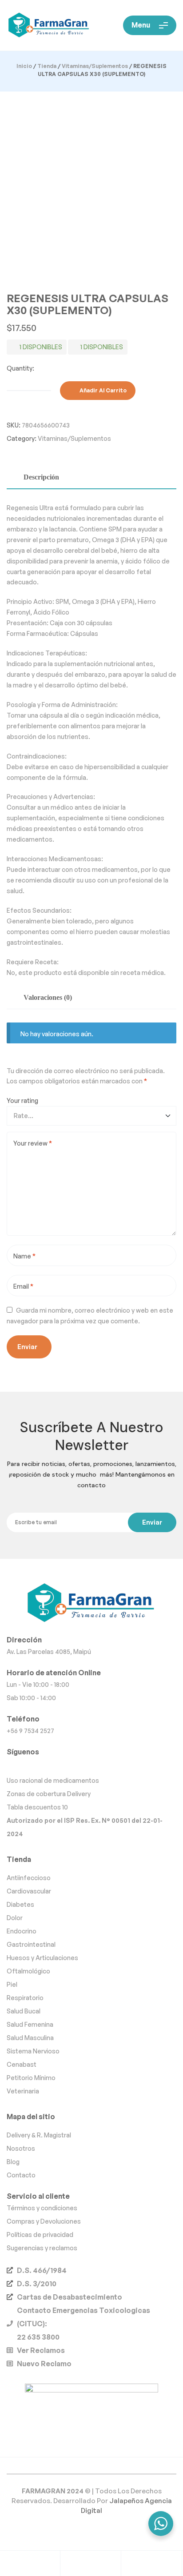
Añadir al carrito (103, 390)
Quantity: (20, 368)
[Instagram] (91, 1765)
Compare (156, 391)
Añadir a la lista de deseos (147, 391)
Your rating (22, 1100)
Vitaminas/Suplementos (95, 66)
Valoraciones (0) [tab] (48, 997)
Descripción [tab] (41, 477)
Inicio (24, 66)
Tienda (47, 66)
